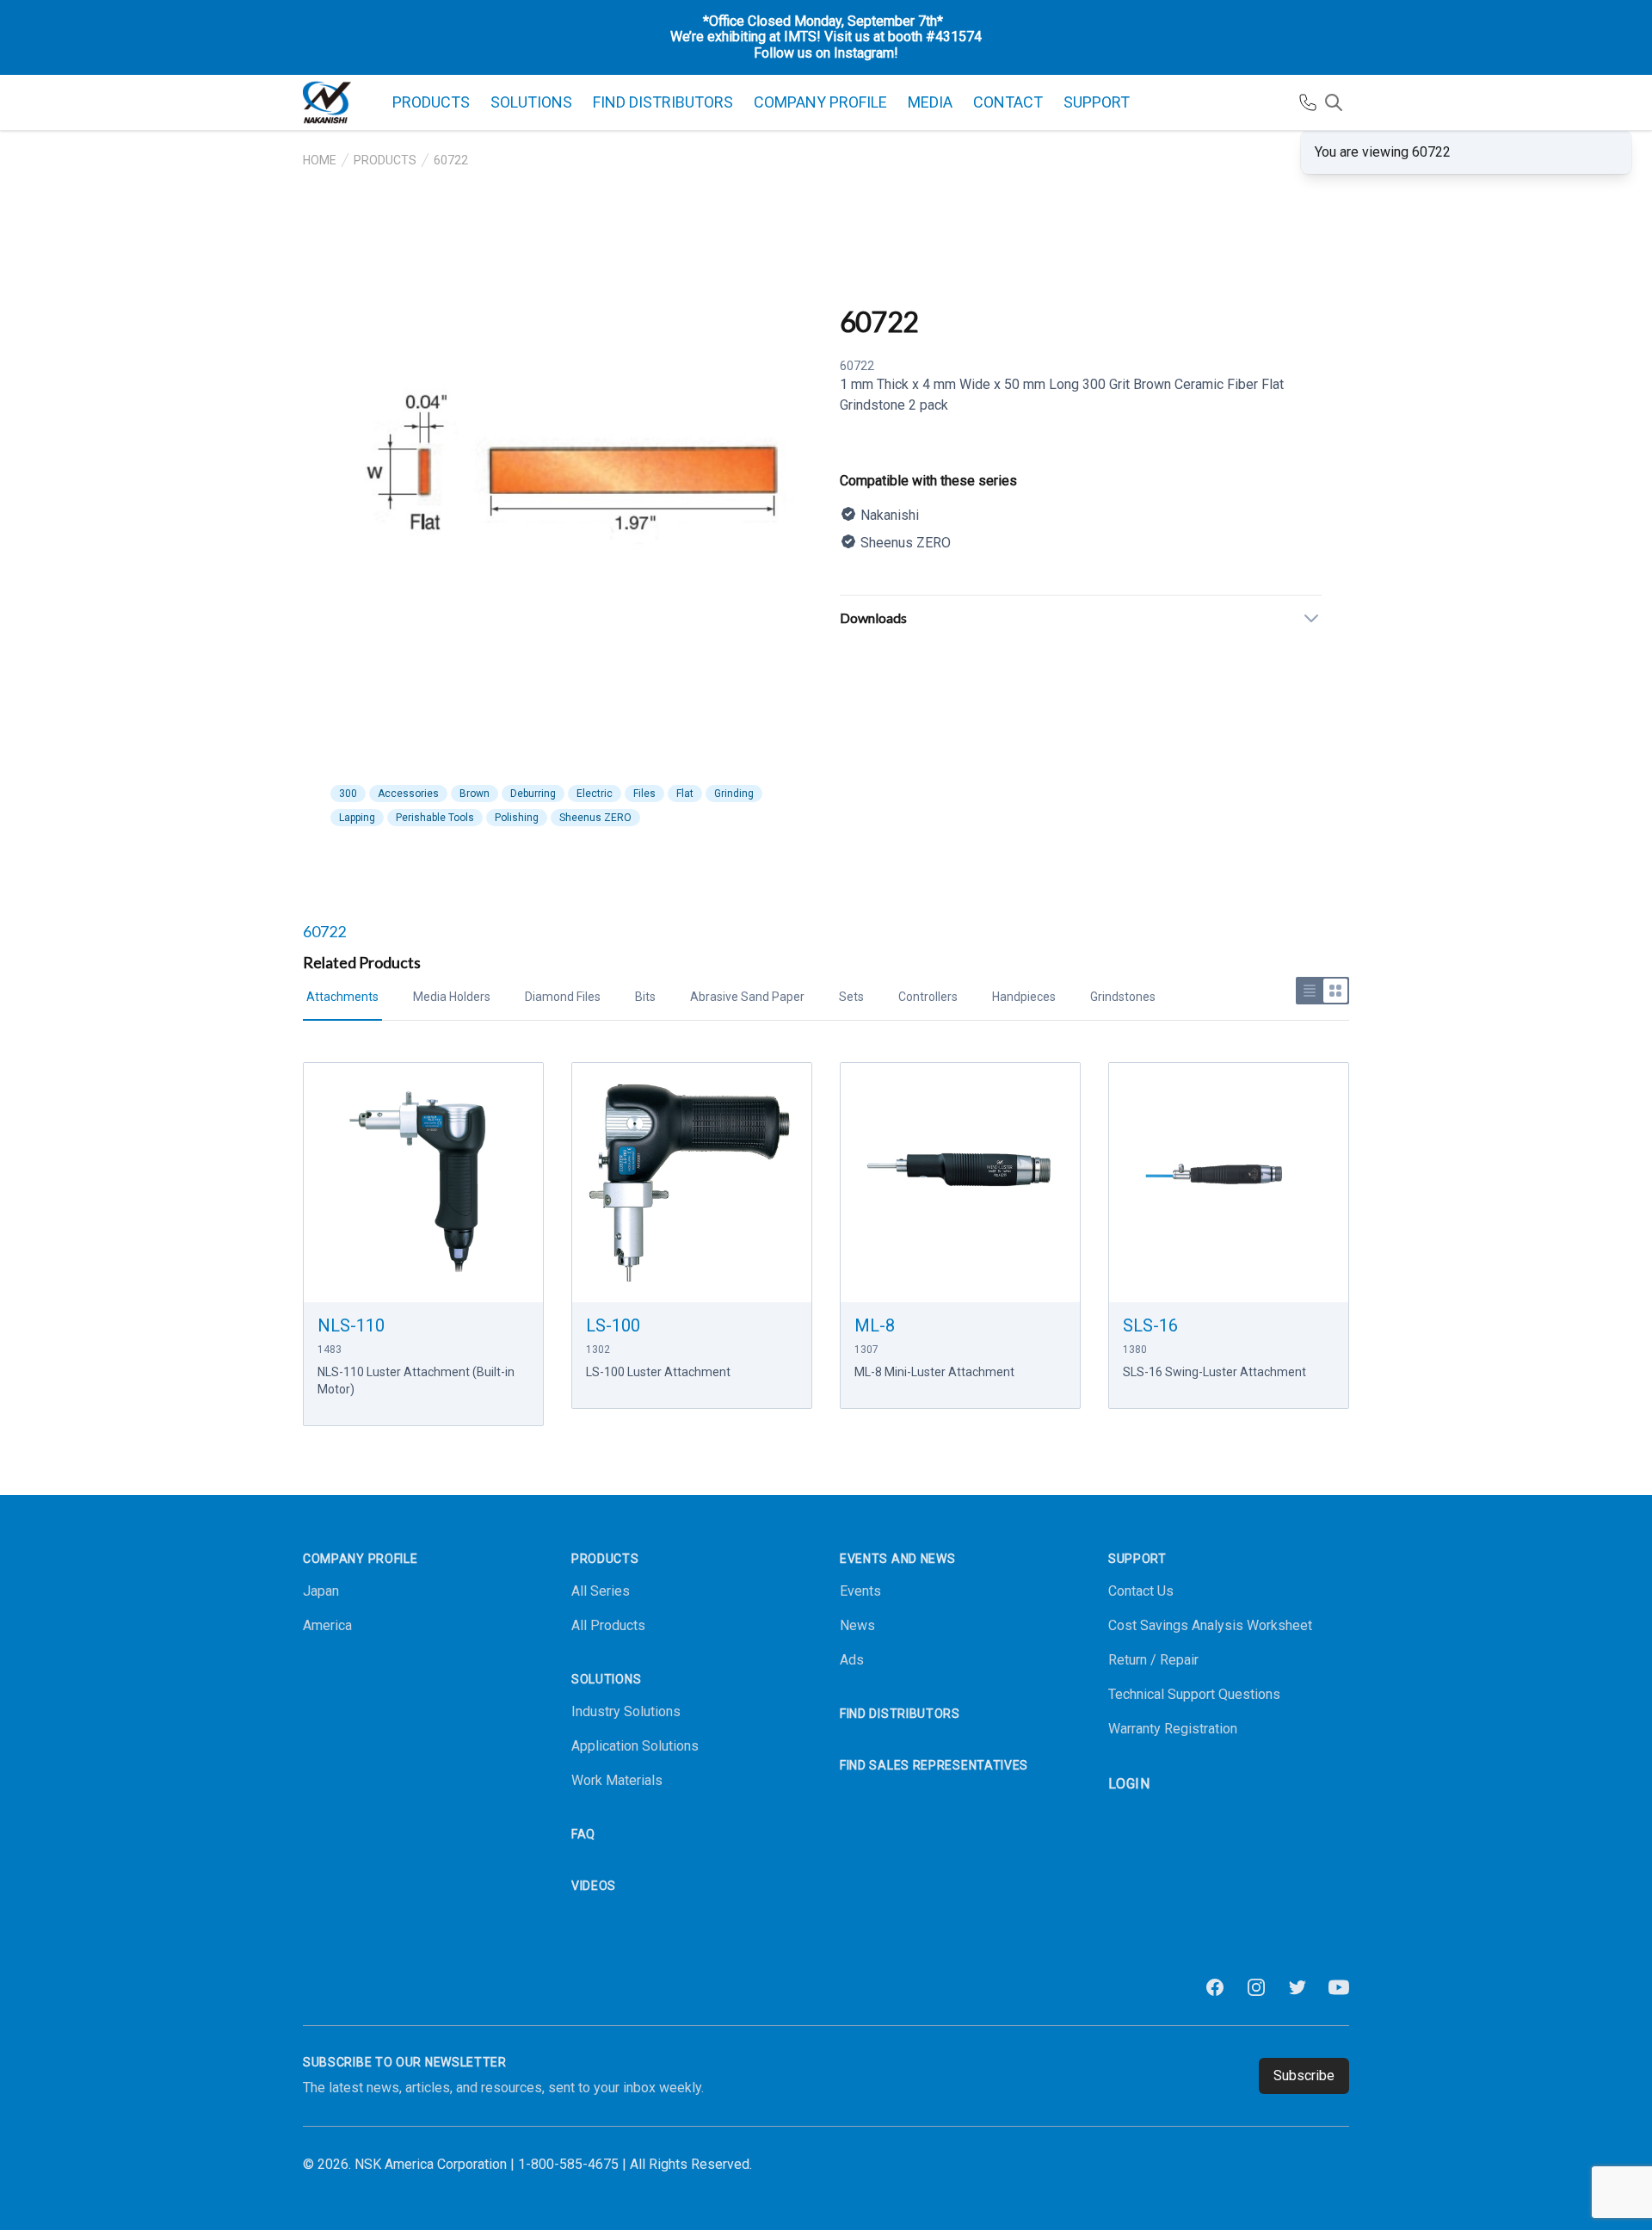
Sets (851, 997)
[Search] (1334, 102)
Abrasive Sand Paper (747, 997)
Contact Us (1141, 1591)
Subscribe (1304, 2076)
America (327, 1625)
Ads (852, 1660)
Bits (645, 997)
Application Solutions (635, 1746)
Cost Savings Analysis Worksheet (1210, 1625)
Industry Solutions (626, 1711)
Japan (321, 1591)
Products (385, 160)
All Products (608, 1625)
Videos (594, 1886)
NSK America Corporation (431, 2164)
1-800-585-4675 (568, 2164)
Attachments (342, 997)
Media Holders (452, 997)
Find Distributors (663, 102)
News (857, 1625)
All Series (601, 1591)
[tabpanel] (571, 492)
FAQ (583, 1834)
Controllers (928, 997)
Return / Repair (1153, 1660)
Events (860, 1591)
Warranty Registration (1173, 1729)
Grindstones (1123, 997)
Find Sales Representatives (934, 1765)
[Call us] (1308, 102)
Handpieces (1024, 997)
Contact (1008, 102)
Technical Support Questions (1194, 1694)
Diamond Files (563, 997)
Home (320, 160)
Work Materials (617, 1780)
